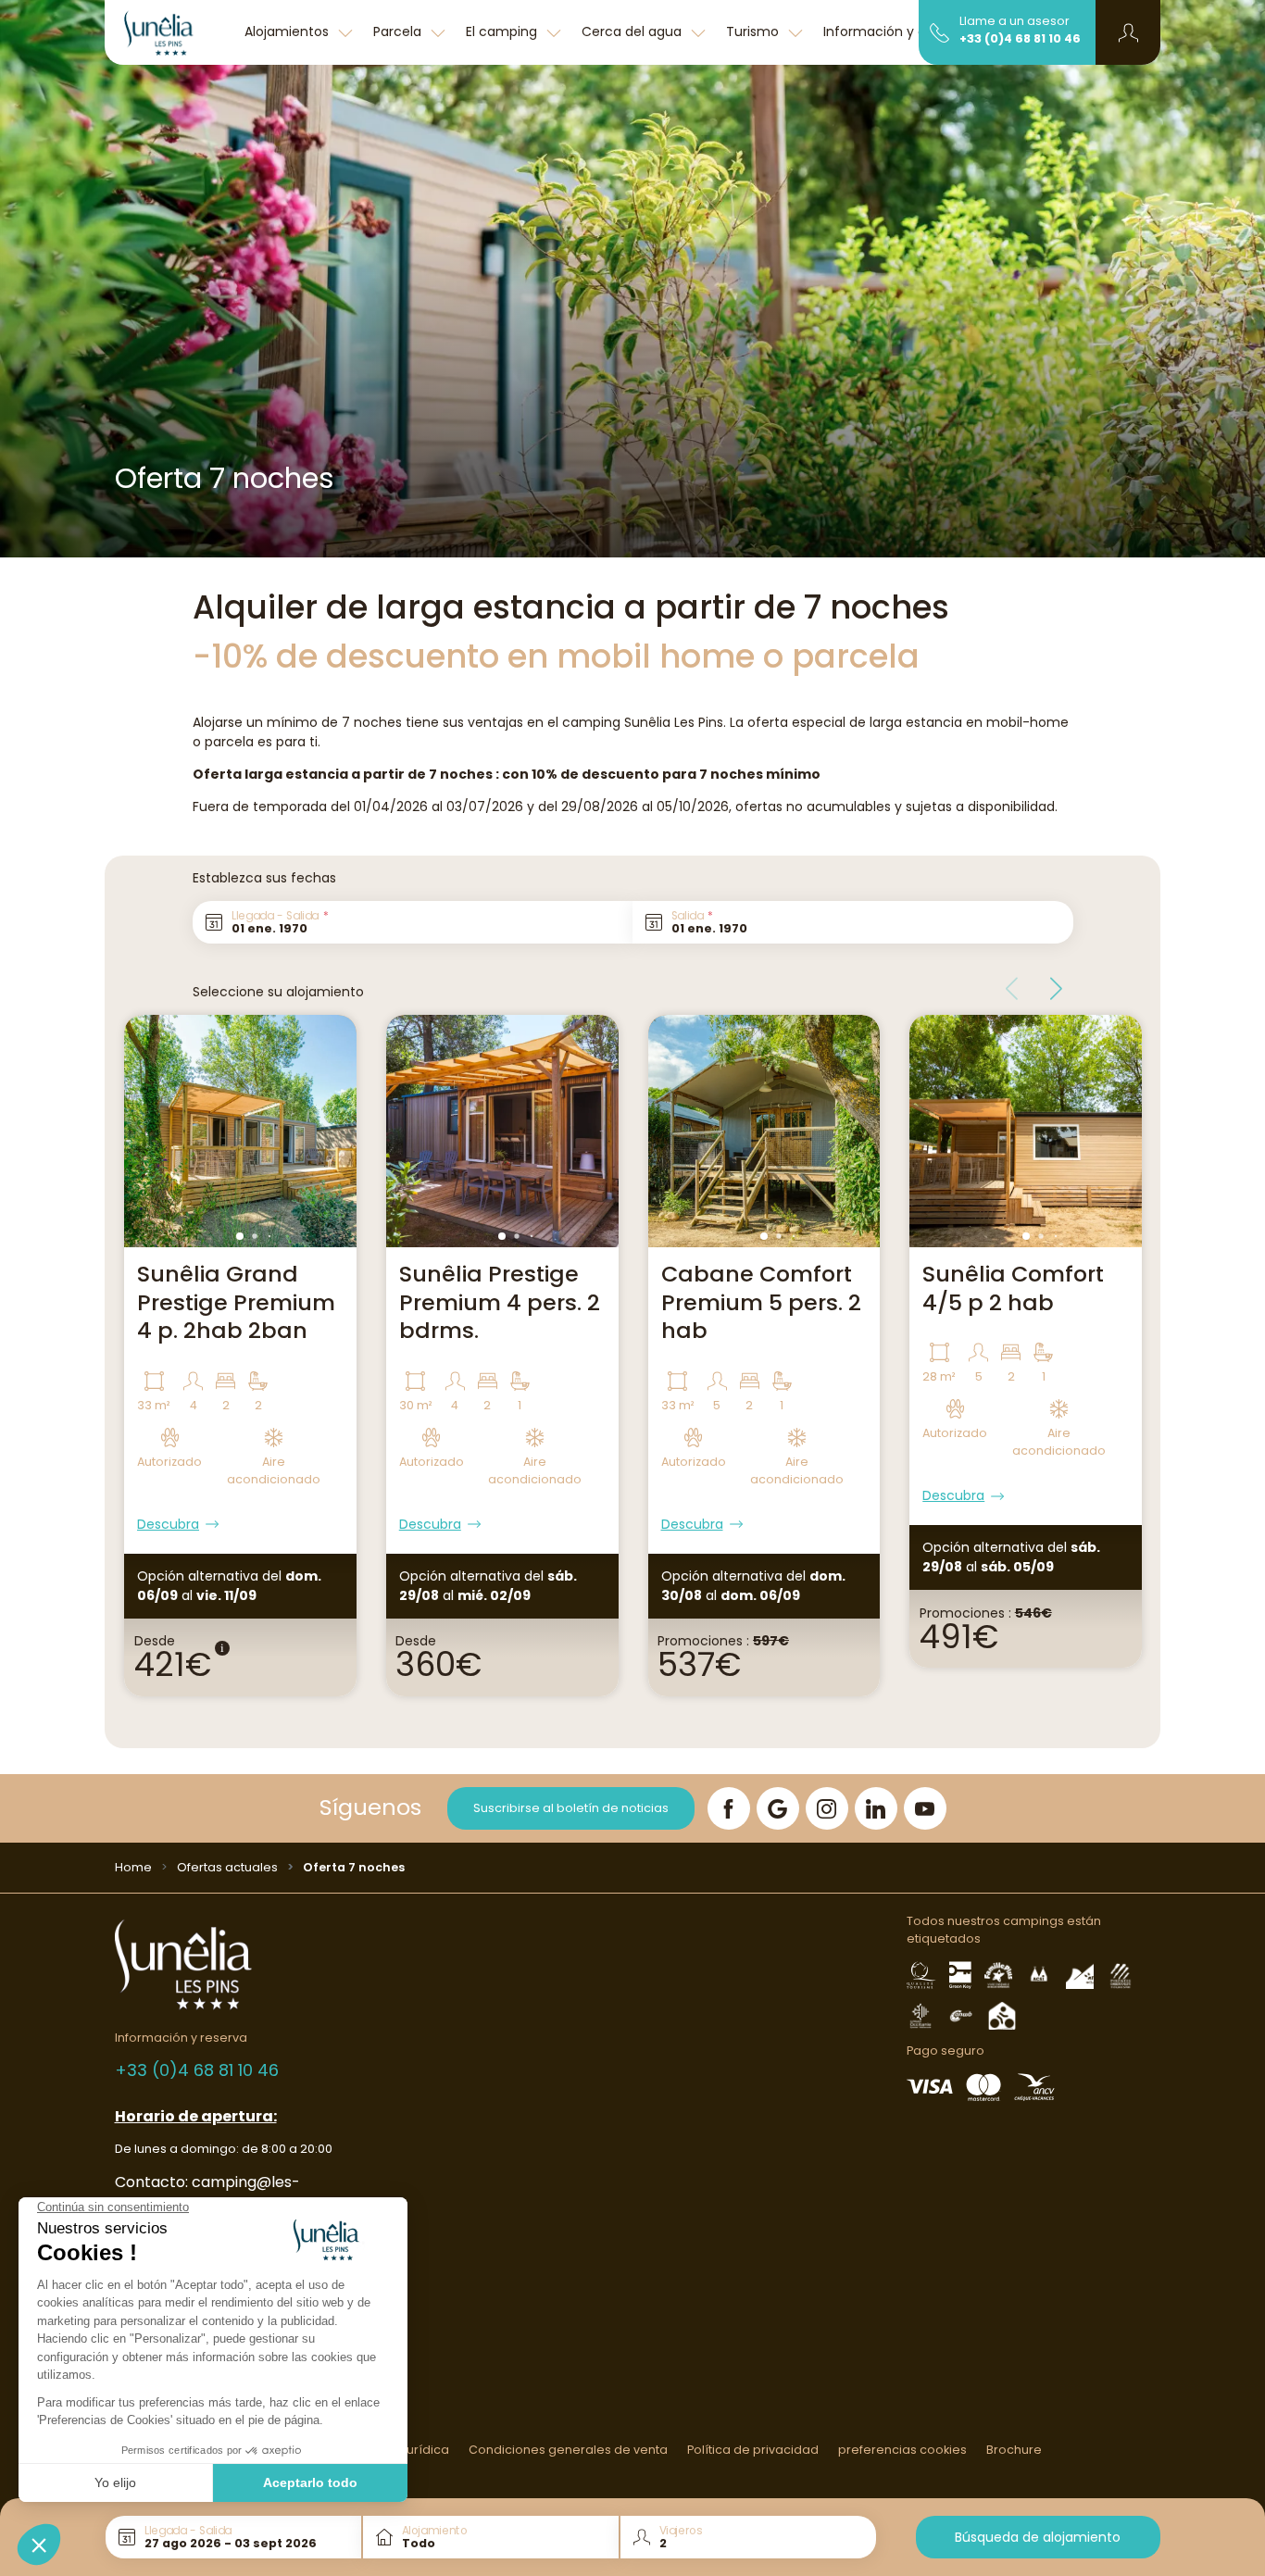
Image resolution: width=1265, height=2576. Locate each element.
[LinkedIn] (876, 1808)
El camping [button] (503, 31)
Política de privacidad (753, 2450)
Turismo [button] (754, 31)
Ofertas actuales (227, 1867)
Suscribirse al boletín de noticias (571, 1808)
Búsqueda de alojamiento (1038, 2537)
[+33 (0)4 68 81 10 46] (939, 31)
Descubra (168, 1524)
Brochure (1014, 2450)
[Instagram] (827, 1808)
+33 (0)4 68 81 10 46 (1020, 38)
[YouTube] (925, 1808)
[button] (1128, 32)
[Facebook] (729, 1808)
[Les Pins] (169, 32)
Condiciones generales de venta (568, 2450)
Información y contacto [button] (903, 31)
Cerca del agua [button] (633, 31)
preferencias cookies (902, 2450)
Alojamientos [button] (288, 31)
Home (133, 1867)
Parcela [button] (399, 31)
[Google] (778, 1808)
